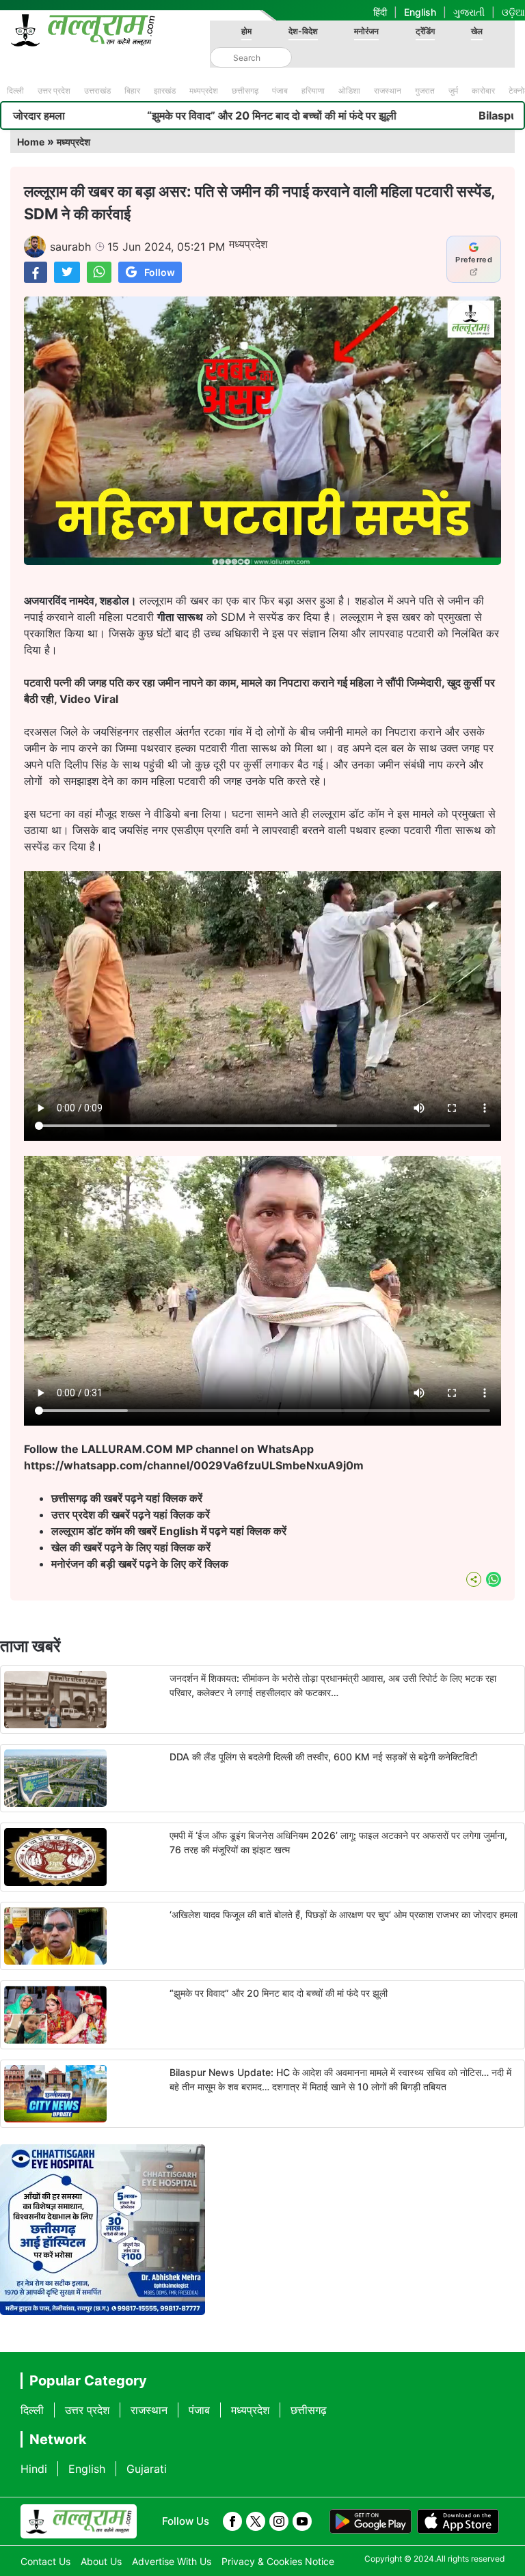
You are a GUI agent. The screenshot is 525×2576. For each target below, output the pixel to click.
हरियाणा (313, 91)
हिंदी (380, 12)
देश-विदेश (303, 31)
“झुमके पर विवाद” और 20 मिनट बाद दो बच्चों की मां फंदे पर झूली (167, 115)
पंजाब (280, 91)
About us (101, 2561)
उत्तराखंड (97, 91)
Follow (160, 272)
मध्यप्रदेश (204, 91)
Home (31, 142)
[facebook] (232, 2521)
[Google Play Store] (371, 2521)
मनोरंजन (366, 31)
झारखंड (165, 91)
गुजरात (425, 91)
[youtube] (302, 2521)
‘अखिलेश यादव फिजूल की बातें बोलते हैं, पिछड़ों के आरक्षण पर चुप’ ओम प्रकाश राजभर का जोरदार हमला (344, 1914)
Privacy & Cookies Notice (278, 2561)
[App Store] (458, 2521)
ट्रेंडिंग (425, 31)
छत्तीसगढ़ (245, 91)
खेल (477, 31)
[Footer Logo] (79, 2521)
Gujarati (147, 2469)
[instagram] (279, 2521)
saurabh (70, 247)
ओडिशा (349, 91)
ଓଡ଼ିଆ (513, 12)
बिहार (132, 91)
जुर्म (453, 91)
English (420, 12)
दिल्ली (15, 91)
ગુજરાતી (469, 12)
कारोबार (483, 91)
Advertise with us (172, 2561)
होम (246, 31)
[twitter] (256, 2521)
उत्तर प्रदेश (54, 91)
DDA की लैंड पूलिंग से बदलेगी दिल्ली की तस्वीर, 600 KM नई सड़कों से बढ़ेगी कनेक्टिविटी (323, 1757)
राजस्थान (388, 91)
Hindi (34, 2469)
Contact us (45, 2561)
